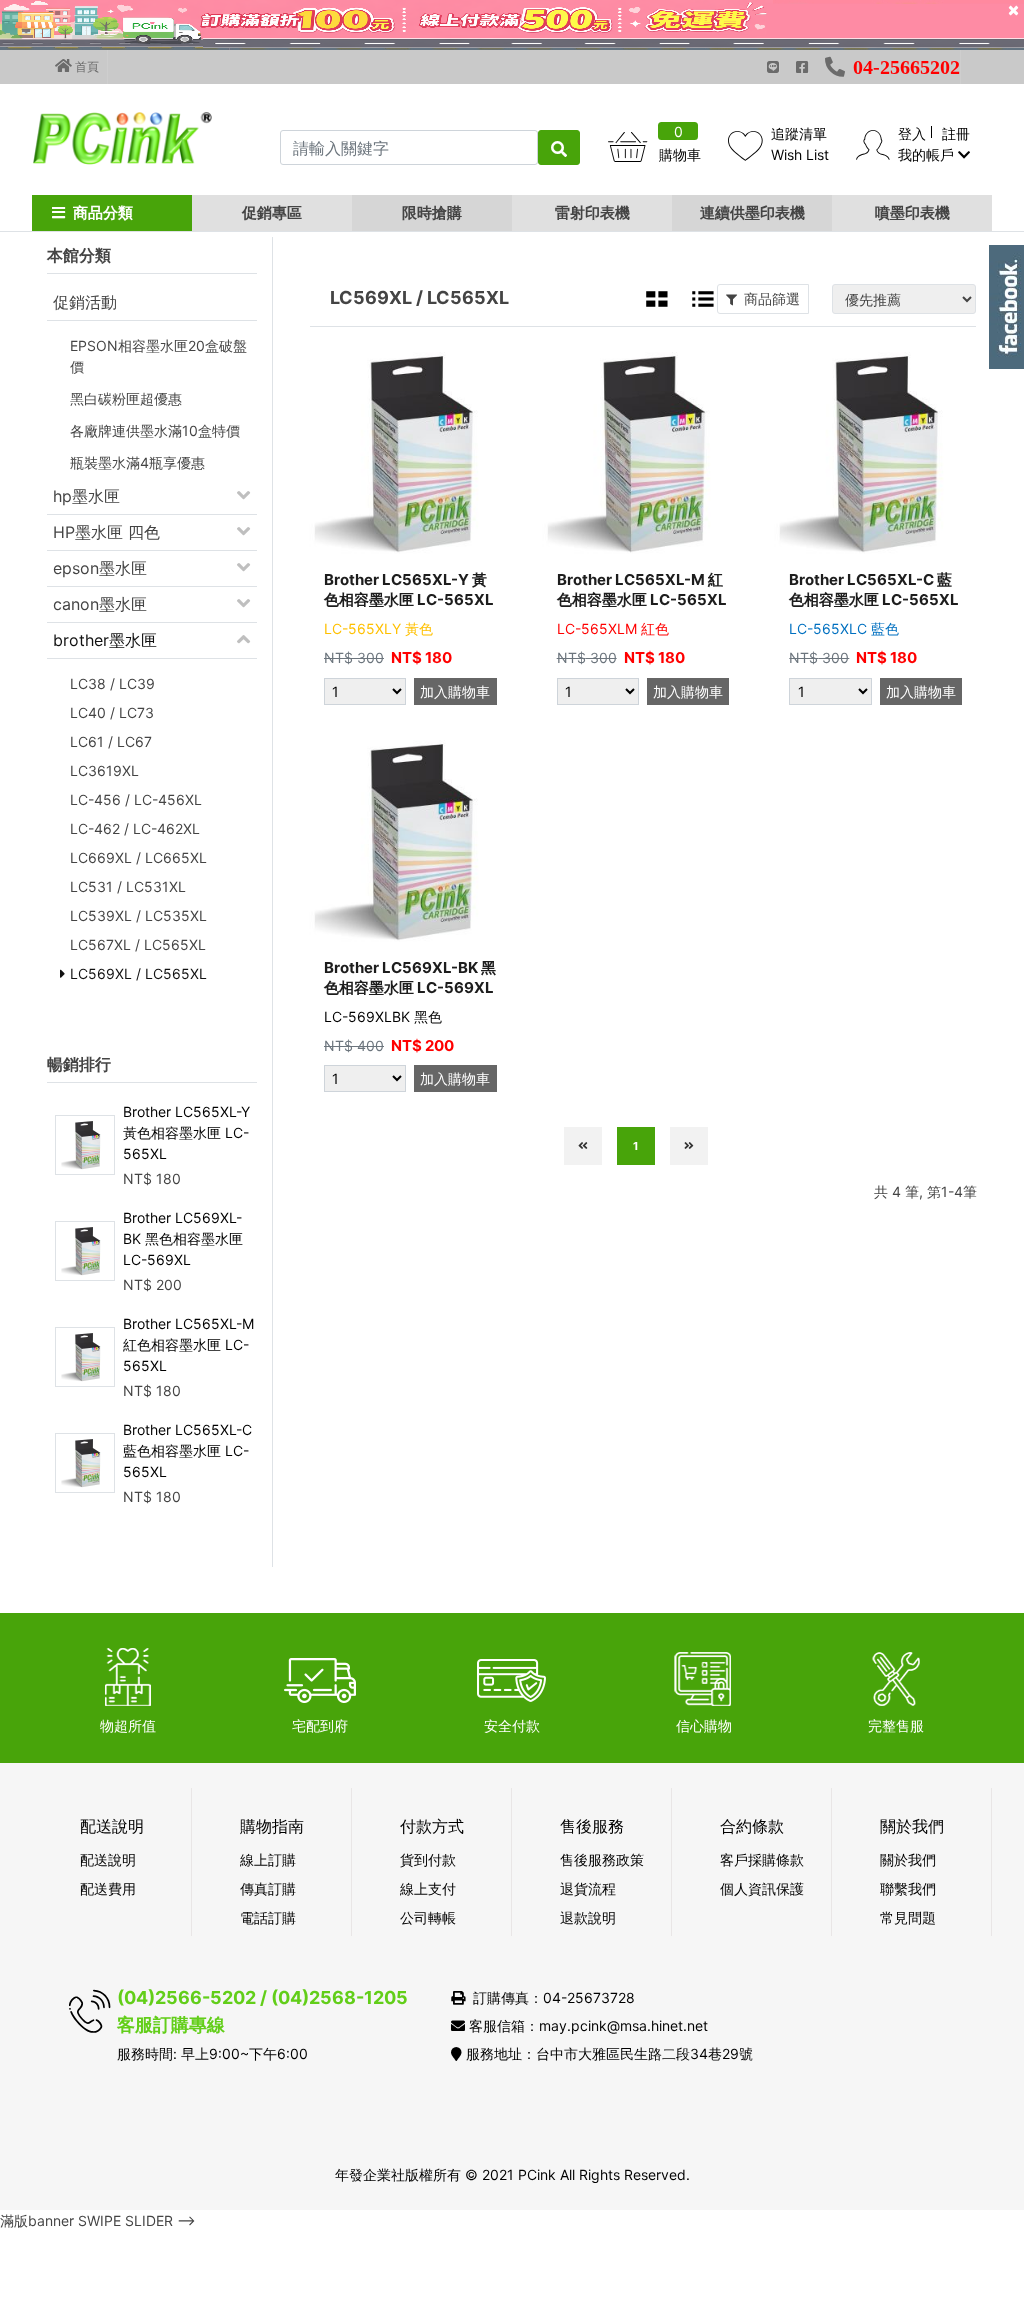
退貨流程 (588, 1888)
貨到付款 (428, 1859)
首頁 (85, 66)
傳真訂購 (268, 1888)
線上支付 (428, 1888)
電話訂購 (268, 1917)
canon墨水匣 (100, 604)
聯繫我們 (908, 1888)
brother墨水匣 (105, 640)
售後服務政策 (602, 1859)
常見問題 (908, 1917)
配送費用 (108, 1888)
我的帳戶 (928, 154)
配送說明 (108, 1859)
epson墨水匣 (100, 568)
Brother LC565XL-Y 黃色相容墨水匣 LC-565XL (186, 1132)
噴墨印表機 (912, 212)
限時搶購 (432, 212)
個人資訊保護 (762, 1888)
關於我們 (908, 1859)
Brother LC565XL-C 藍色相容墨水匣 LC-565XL (187, 1450)
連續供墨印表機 (752, 212)
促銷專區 (272, 212)
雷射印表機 (592, 212)
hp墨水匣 (86, 496)
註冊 (956, 133)
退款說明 (588, 1917)
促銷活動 (85, 302)
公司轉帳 (428, 1917)
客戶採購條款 (762, 1859)
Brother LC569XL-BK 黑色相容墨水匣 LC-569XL (183, 1238)
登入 (912, 133)
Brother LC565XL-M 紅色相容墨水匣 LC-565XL (188, 1344)
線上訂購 (268, 1859)
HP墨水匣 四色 (106, 532)
